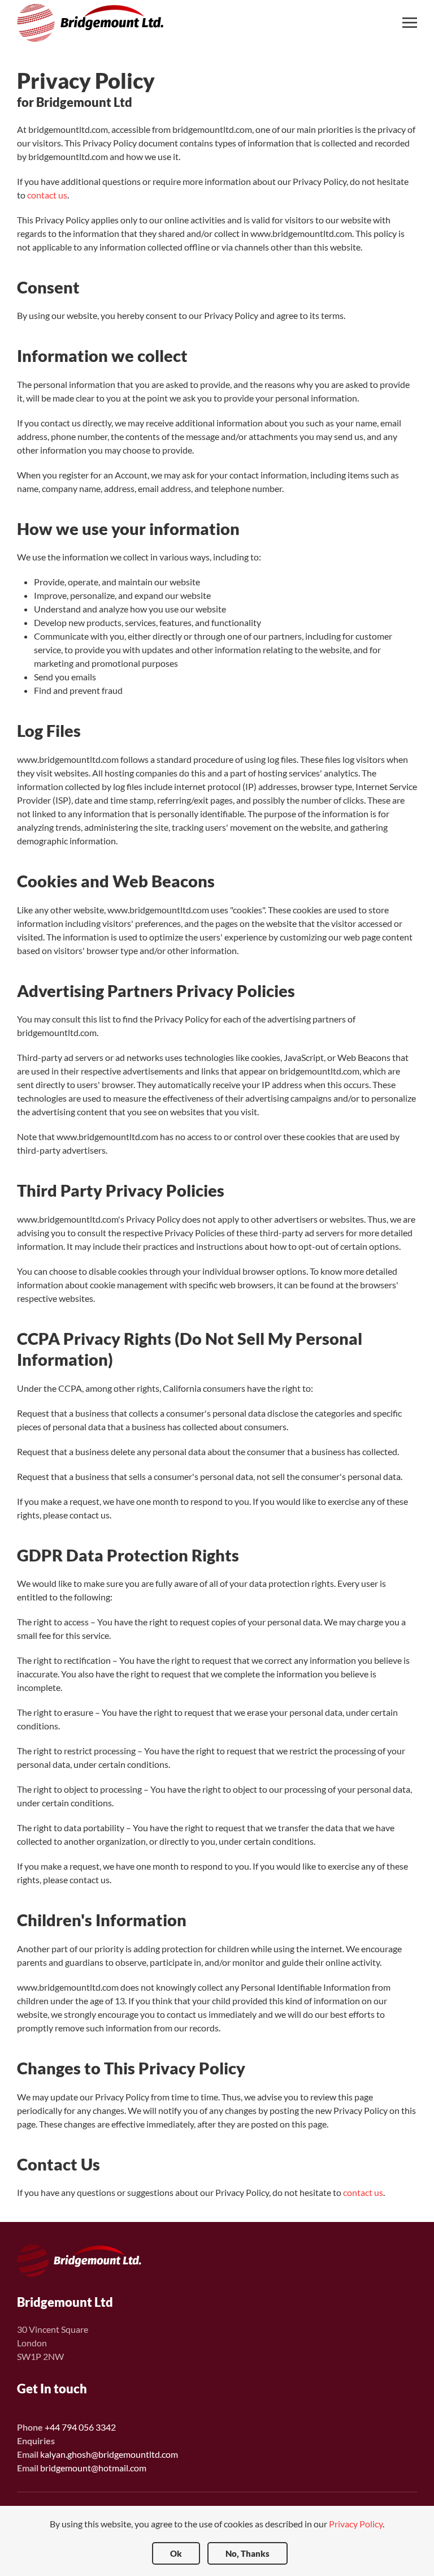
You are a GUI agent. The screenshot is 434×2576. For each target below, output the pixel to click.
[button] (410, 23)
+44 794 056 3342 (80, 2427)
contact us (47, 195)
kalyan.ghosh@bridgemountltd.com (109, 2454)
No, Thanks (248, 2553)
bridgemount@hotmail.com (93, 2468)
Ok (176, 2553)
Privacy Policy (356, 2524)
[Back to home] (93, 23)
